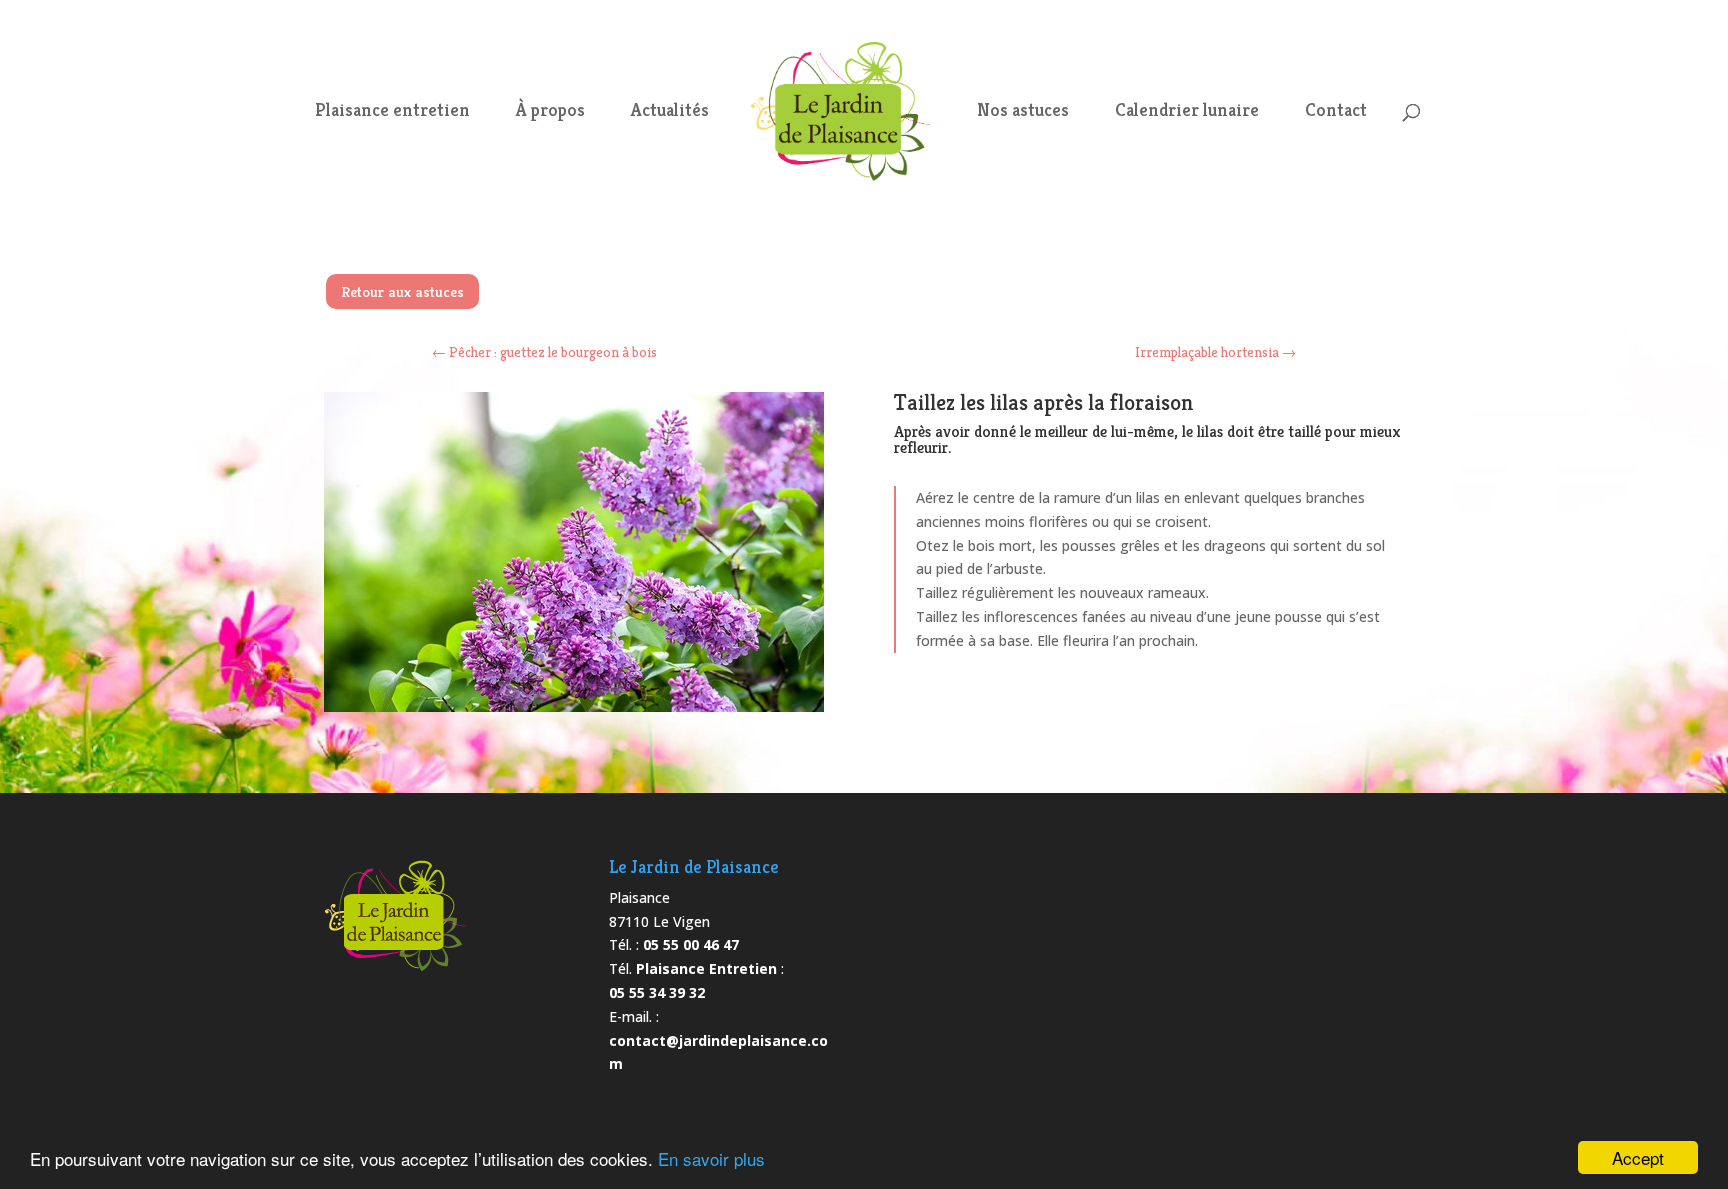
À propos (550, 112)
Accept (1638, 1157)
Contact (1336, 112)
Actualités (670, 112)
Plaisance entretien (392, 112)
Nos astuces (1023, 112)
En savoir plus (711, 1158)
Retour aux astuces (402, 291)
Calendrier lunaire (1187, 112)
